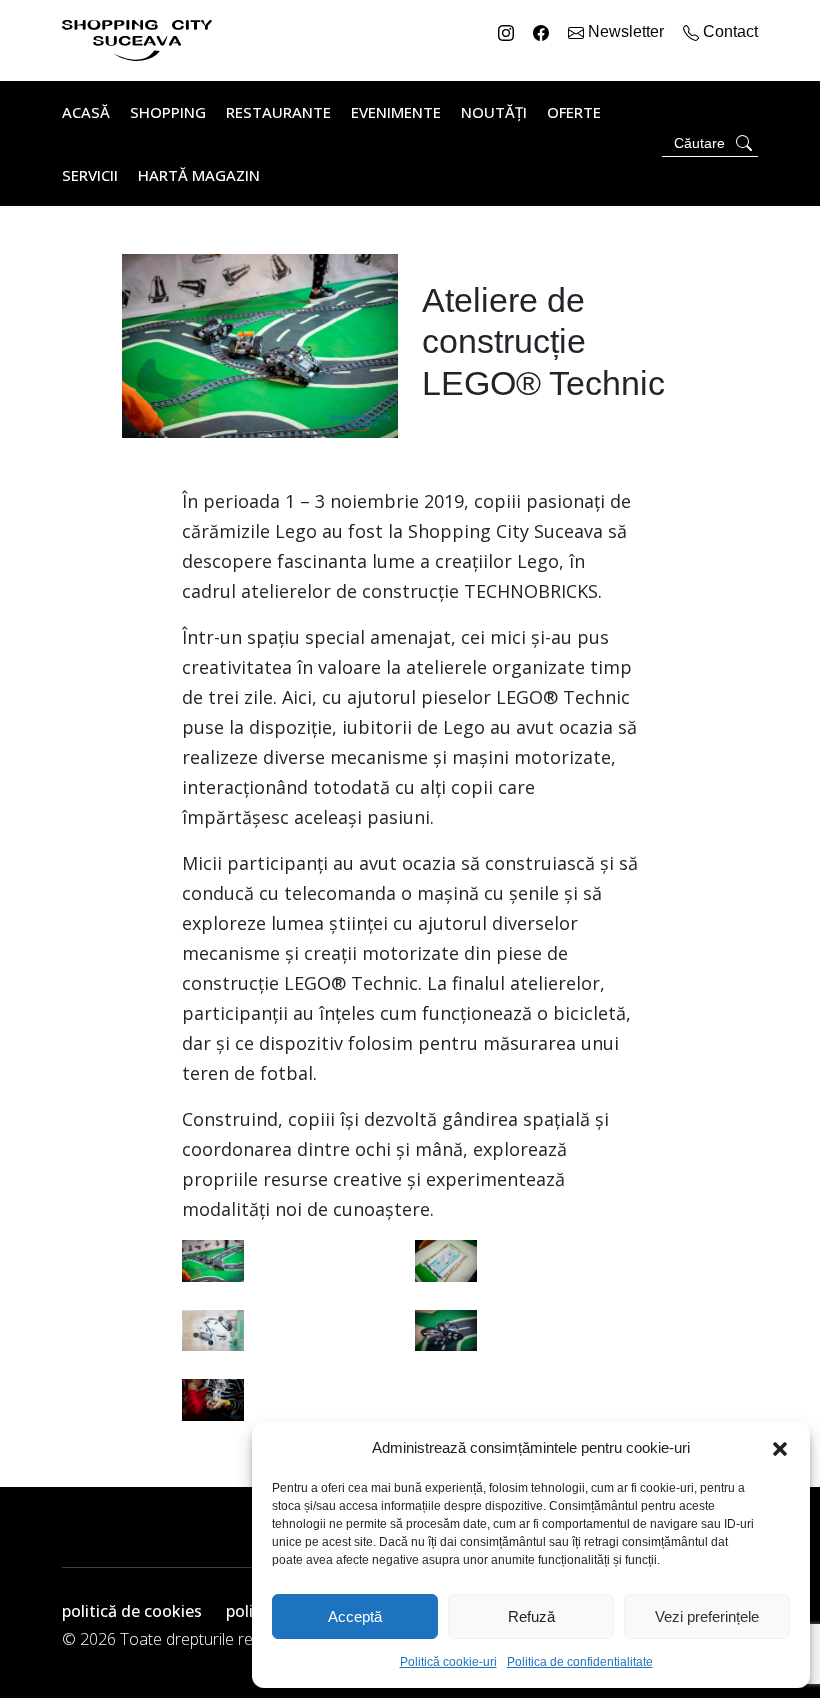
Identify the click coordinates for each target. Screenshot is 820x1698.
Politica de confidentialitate (580, 1662)
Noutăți (494, 112)
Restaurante (278, 112)
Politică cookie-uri (448, 1662)
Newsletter (626, 31)
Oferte (574, 112)
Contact (728, 31)
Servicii (90, 175)
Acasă (86, 112)
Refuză (531, 1616)
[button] (780, 1448)
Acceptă (355, 1616)
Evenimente (396, 112)
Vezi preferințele (707, 1616)
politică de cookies (132, 1611)
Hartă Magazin (199, 175)
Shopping (168, 112)
